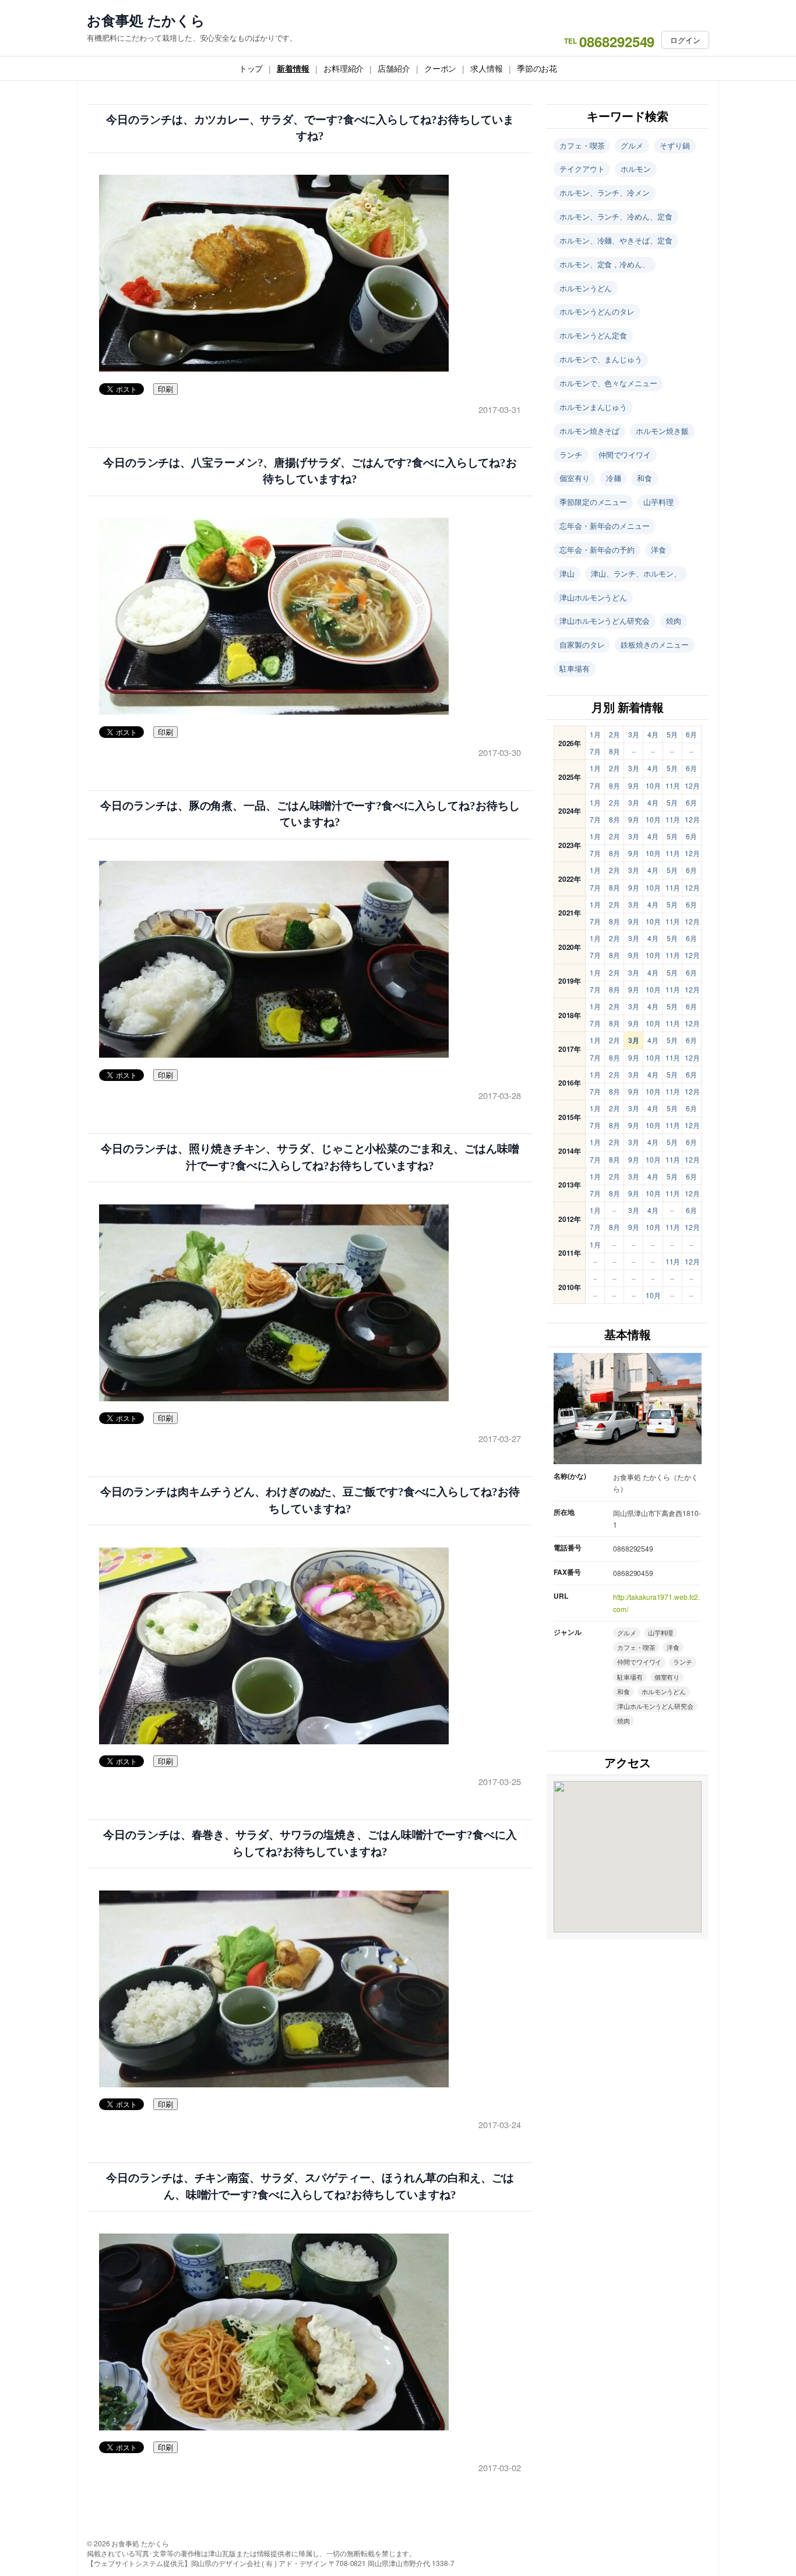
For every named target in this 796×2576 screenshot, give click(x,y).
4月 (653, 734)
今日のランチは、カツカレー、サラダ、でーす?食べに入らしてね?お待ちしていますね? (310, 128)
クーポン (441, 68)
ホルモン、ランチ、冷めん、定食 (616, 216)
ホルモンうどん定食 (593, 335)
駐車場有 (575, 668)
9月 (634, 785)
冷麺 (614, 478)
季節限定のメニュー (593, 502)
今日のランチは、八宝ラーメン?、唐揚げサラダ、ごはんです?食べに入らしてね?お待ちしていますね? (310, 471)
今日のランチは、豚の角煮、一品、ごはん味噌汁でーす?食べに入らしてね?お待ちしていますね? (310, 814)
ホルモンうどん (586, 288)
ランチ (571, 455)
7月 (595, 751)
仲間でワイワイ (625, 455)
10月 (653, 785)
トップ (251, 68)
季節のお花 (537, 68)
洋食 (658, 550)
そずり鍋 (675, 145)
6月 (691, 734)
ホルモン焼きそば (589, 431)
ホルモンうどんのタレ (597, 311)
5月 (672, 734)
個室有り (575, 478)
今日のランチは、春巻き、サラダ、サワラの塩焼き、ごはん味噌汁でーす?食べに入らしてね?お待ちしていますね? (310, 1843)
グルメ (632, 145)
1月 (595, 734)
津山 (567, 573)
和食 (644, 478)
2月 (614, 734)
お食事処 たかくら (146, 20)
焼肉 (674, 621)
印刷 (165, 389)
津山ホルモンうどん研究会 (605, 621)
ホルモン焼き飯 (662, 431)
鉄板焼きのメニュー (654, 644)
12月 (692, 785)
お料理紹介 (344, 68)
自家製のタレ (582, 644)
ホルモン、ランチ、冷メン (605, 192)
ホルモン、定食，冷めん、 (605, 264)
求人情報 (487, 68)
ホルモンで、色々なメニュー (608, 383)
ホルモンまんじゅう (593, 407)
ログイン (685, 40)
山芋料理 (658, 502)
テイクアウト (582, 169)
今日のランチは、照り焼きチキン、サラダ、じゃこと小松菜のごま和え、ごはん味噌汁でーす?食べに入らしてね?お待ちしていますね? (310, 1157)
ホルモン (636, 169)
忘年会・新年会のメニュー (605, 526)
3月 (634, 734)
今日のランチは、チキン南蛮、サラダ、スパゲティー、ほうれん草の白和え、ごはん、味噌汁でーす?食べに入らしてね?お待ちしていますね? (310, 2186)
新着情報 (293, 68)
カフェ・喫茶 (582, 145)
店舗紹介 (394, 68)
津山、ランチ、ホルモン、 (636, 573)
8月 (614, 751)
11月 (673, 785)
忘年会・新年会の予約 (597, 550)
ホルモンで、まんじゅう (601, 359)
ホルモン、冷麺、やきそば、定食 (616, 240)
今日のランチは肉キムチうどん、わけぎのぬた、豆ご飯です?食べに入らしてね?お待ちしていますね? (310, 1500)
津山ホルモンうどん (593, 597)
